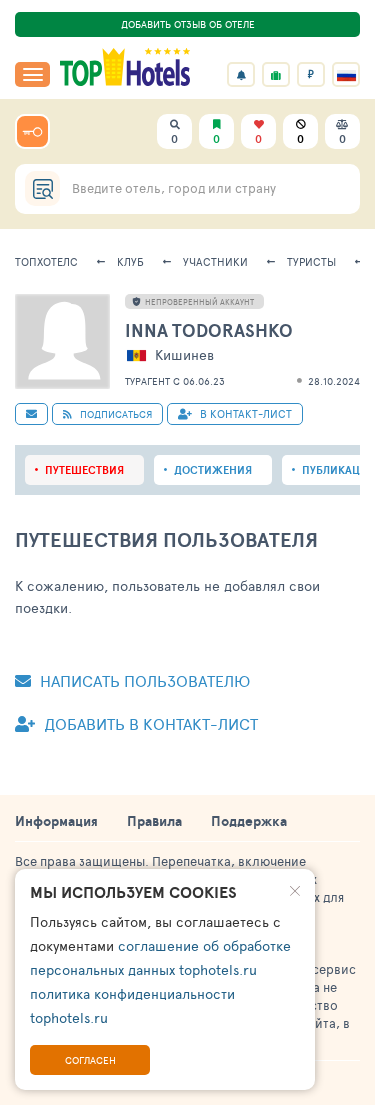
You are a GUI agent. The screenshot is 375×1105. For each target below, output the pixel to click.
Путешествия (84, 470)
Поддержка (249, 821)
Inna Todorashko (209, 330)
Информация (56, 821)
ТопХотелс (46, 261)
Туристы (311, 261)
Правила (154, 821)
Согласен (90, 1060)
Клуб (130, 261)
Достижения (213, 470)
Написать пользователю (143, 680)
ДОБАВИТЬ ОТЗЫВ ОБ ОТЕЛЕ (188, 24)
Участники (215, 261)
